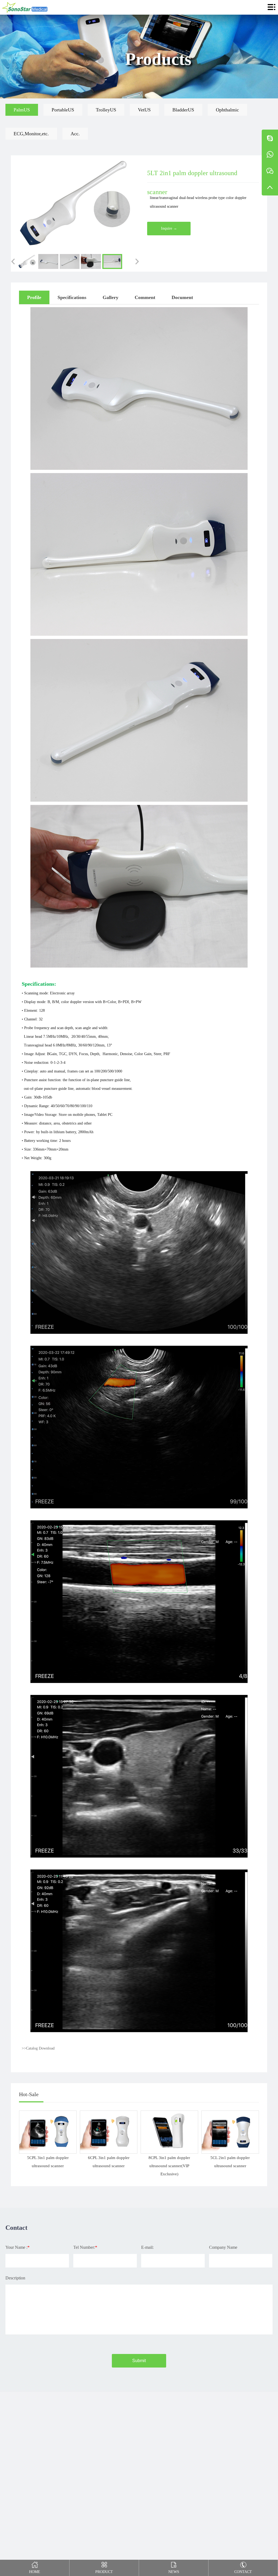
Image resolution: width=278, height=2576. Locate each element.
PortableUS (63, 110)
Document (182, 297)
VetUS (144, 110)
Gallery (110, 297)
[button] (13, 261)
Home (35, 2572)
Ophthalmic (227, 110)
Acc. (75, 134)
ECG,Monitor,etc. (31, 134)
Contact (243, 2572)
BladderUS (183, 110)
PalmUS (22, 110)
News (174, 2572)
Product (104, 2572)
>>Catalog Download (38, 2048)
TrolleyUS (106, 110)
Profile (34, 297)
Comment (145, 297)
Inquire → (169, 228)
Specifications (72, 297)
